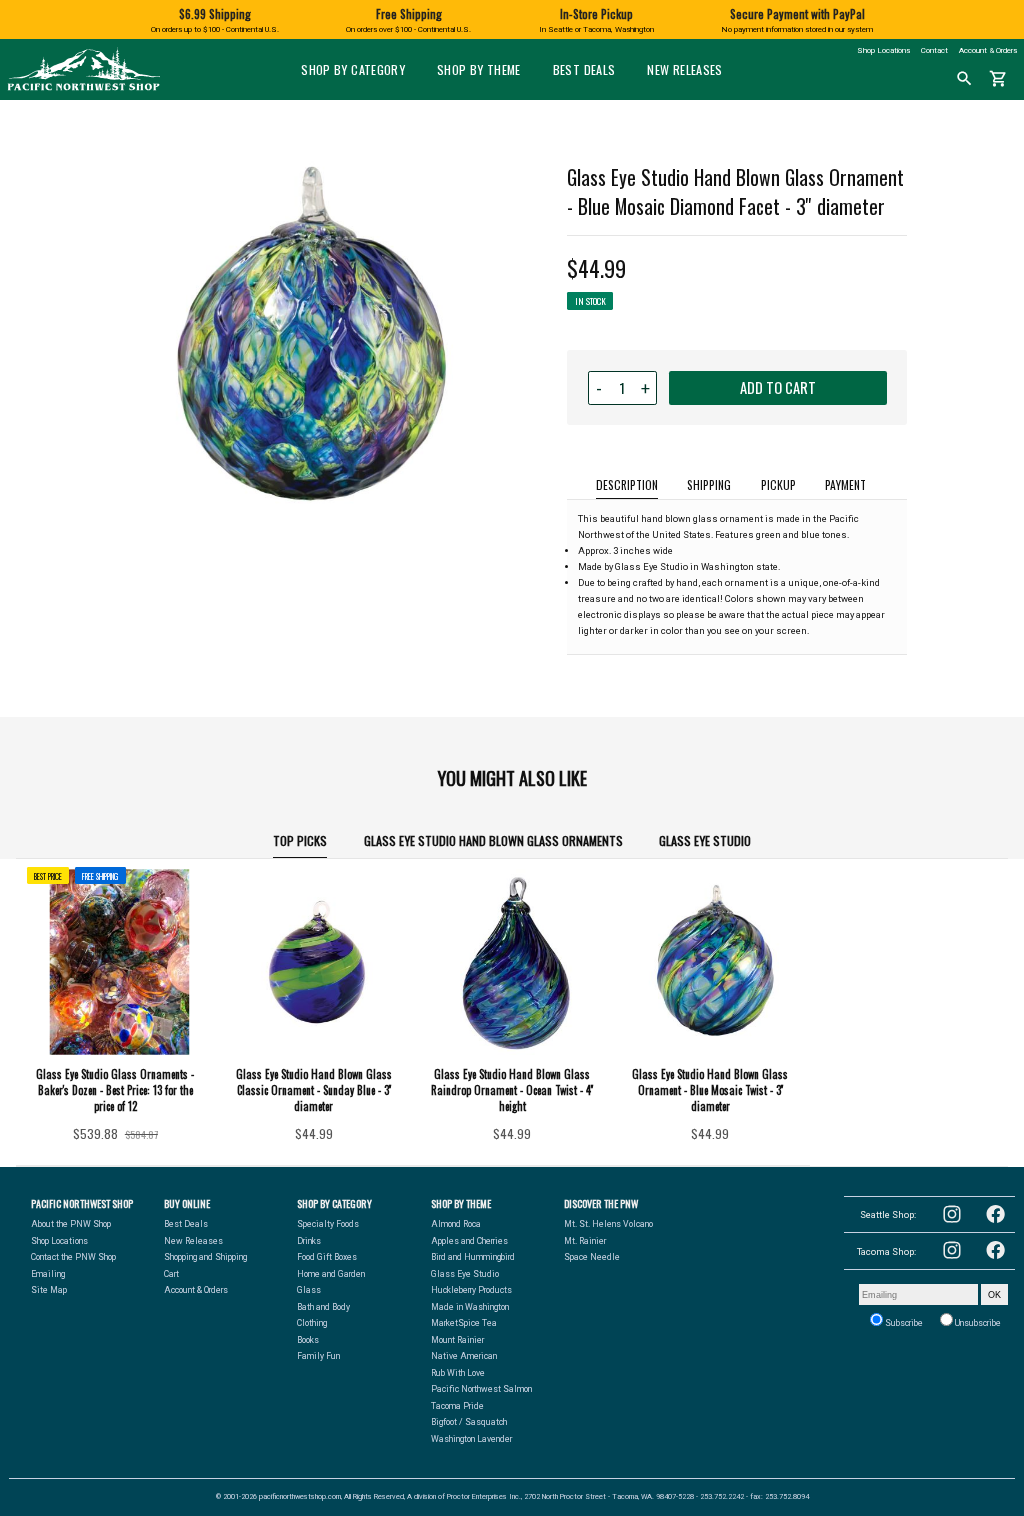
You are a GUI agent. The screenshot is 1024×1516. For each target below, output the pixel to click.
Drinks (309, 1241)
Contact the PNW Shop (73, 1257)
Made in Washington (470, 1307)
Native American (464, 1356)
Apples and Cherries (469, 1241)
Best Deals (584, 69)
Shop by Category (353, 69)
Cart (171, 1274)
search (964, 79)
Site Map (49, 1290)
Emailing (48, 1274)
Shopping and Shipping (205, 1257)
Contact (934, 50)
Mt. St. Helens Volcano (608, 1224)
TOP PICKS (300, 840)
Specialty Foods (328, 1224)
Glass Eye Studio (705, 840)
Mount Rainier (457, 1340)
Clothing (312, 1323)
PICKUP (778, 484)
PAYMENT (845, 484)
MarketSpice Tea (464, 1323)
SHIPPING (709, 484)
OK (994, 1294)
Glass (309, 1290)
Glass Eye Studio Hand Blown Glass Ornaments (493, 840)
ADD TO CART (778, 387)
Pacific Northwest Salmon (481, 1389)
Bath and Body (323, 1307)
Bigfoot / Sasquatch (469, 1422)
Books (308, 1340)
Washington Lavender (471, 1439)
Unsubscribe (977, 1323)
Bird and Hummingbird (473, 1257)
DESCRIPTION (627, 484)
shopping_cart (998, 79)
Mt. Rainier (585, 1241)
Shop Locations (883, 50)
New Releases (684, 69)
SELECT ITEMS (115, 1139)
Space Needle (592, 1257)
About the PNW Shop (71, 1224)
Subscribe (903, 1323)
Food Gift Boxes (327, 1257)
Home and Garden (331, 1274)
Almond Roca (456, 1224)
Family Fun (318, 1356)
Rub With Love (458, 1373)
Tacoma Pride (457, 1406)
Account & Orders (988, 50)
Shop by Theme (479, 69)
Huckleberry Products (471, 1290)
